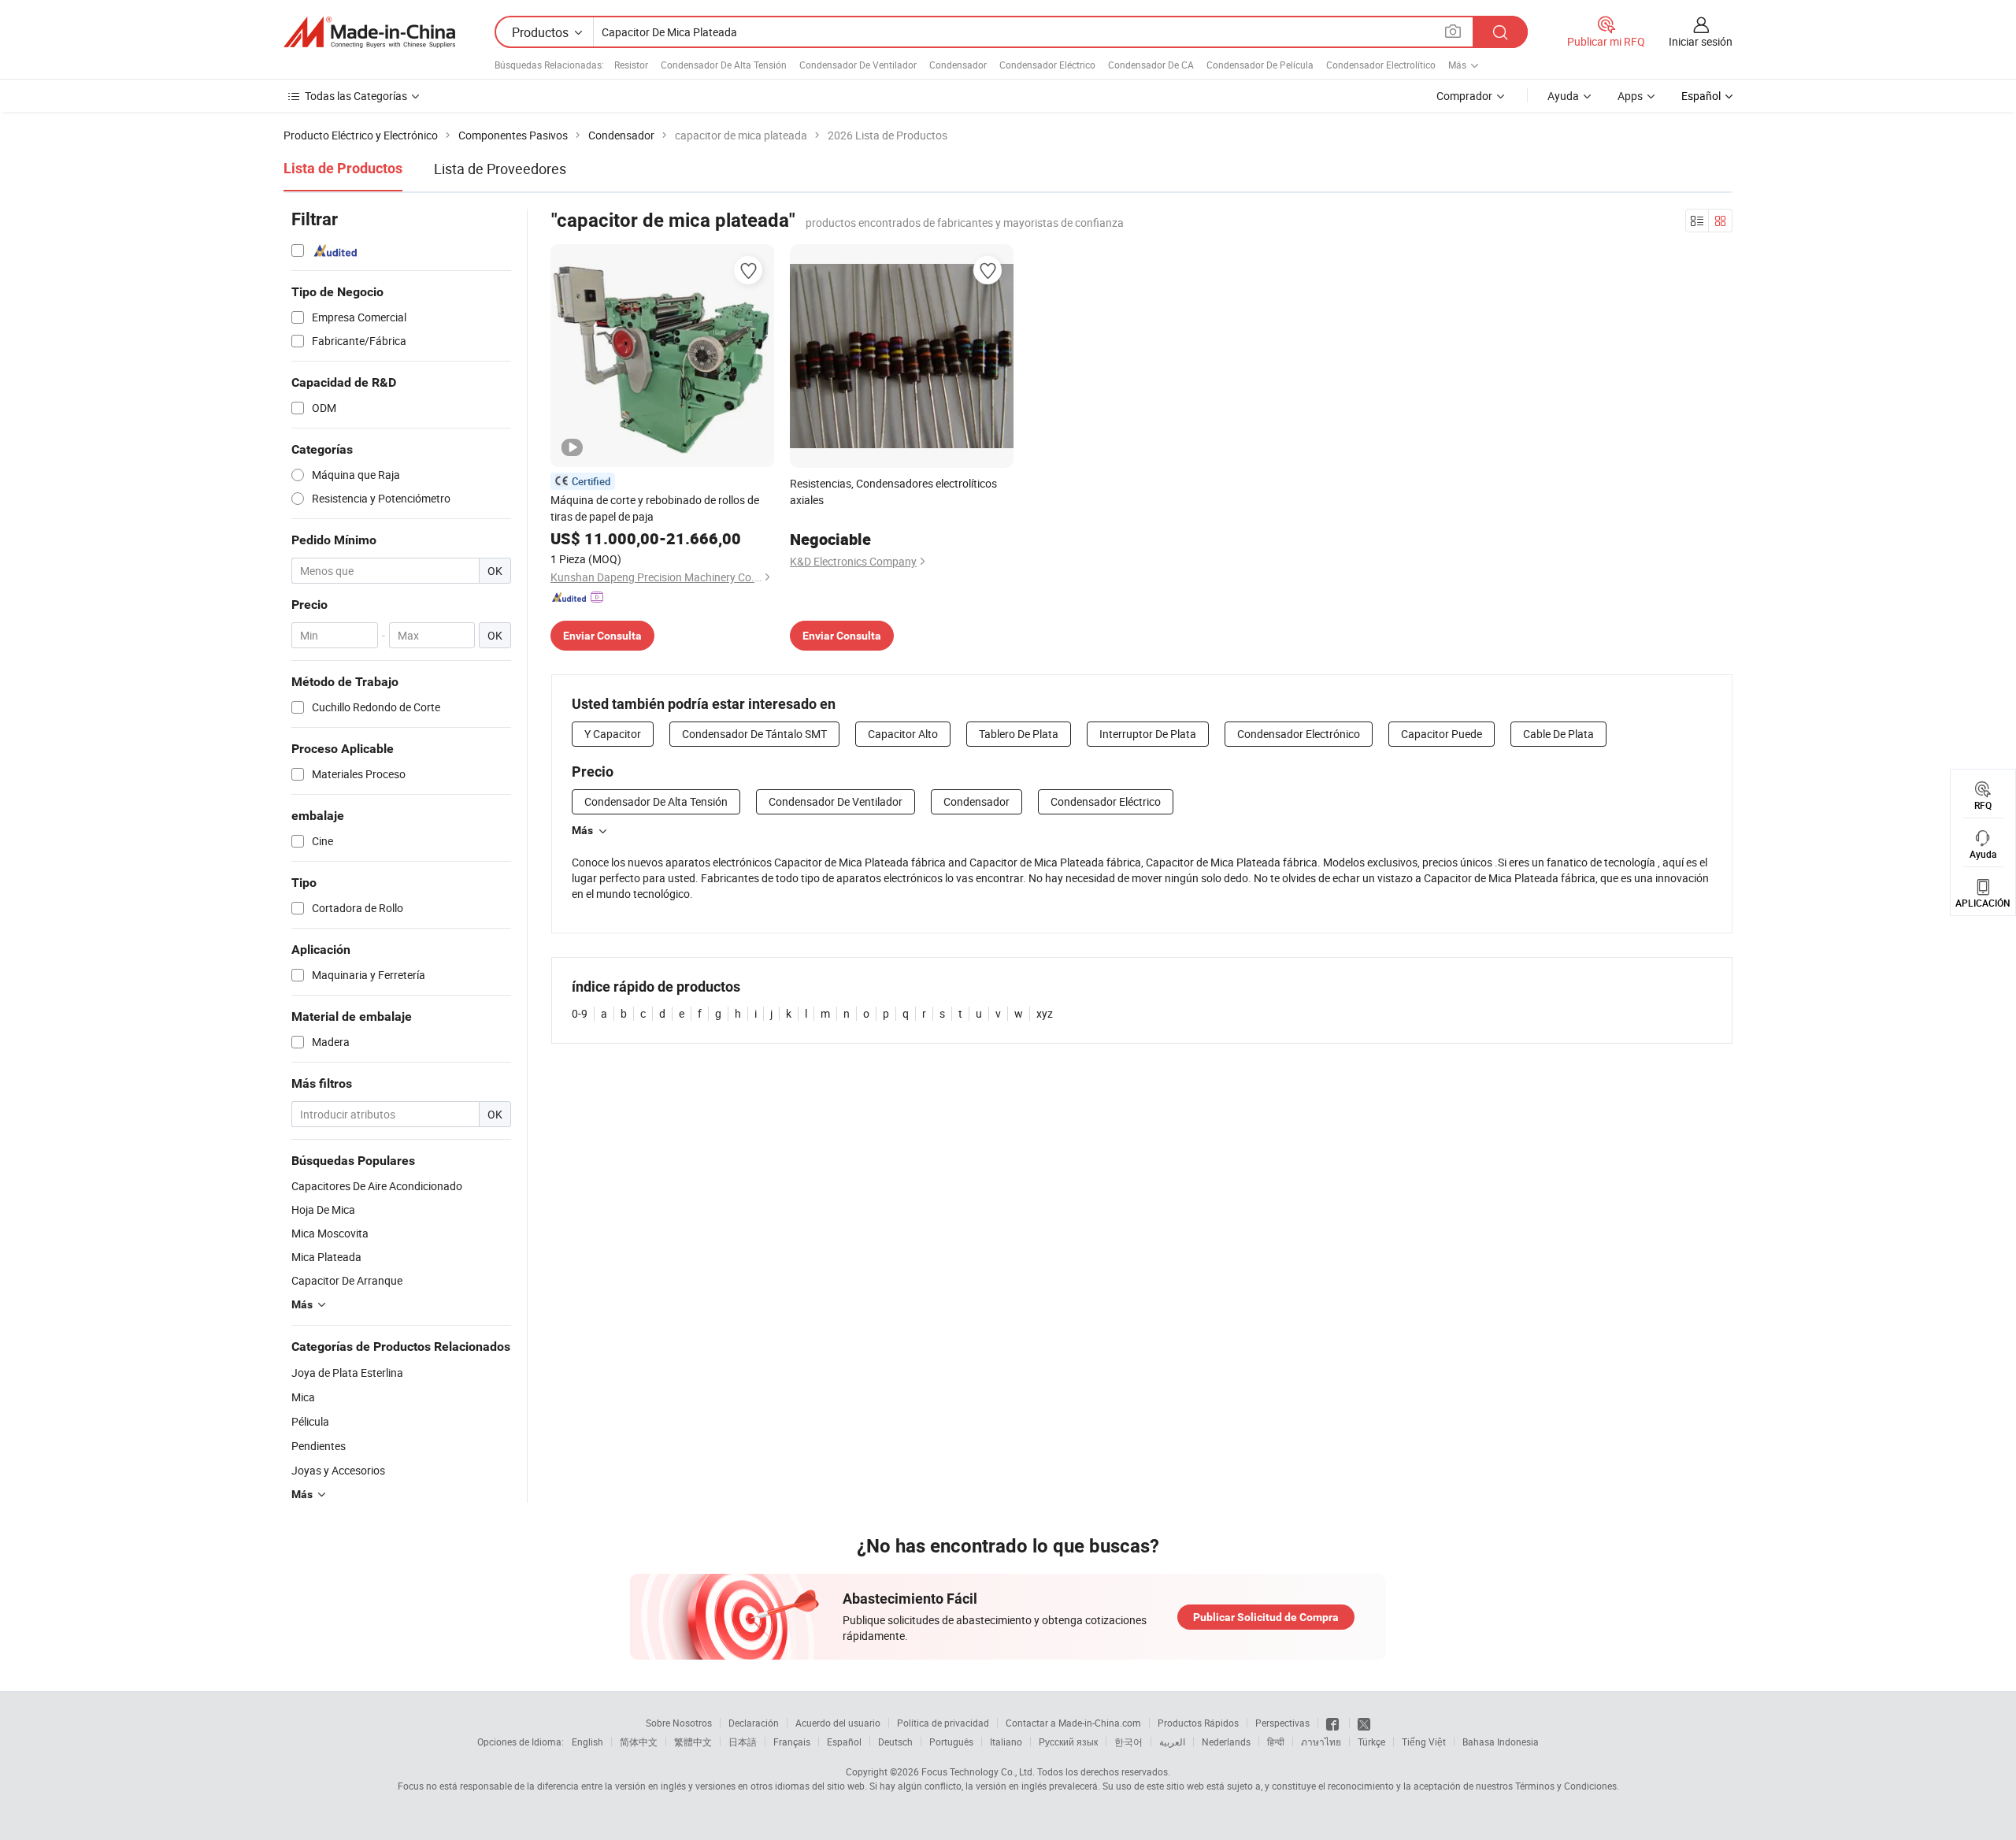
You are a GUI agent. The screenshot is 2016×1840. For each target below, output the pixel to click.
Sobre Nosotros (679, 1723)
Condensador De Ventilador (858, 65)
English (587, 1742)
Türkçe (1371, 1742)
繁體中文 (693, 1742)
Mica (303, 1397)
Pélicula (310, 1421)
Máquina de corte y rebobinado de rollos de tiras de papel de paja (655, 508)
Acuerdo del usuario (838, 1723)
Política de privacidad (943, 1723)
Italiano (1006, 1742)
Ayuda (1563, 96)
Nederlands (1226, 1742)
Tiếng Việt (1424, 1742)
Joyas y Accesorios (338, 1470)
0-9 (580, 1013)
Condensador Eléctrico (1047, 65)
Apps (1630, 96)
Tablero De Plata (1019, 734)
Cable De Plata (1558, 734)
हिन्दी (1276, 1742)
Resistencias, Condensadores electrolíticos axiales (893, 492)
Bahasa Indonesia (1501, 1742)
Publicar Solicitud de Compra (1266, 1617)
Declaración (754, 1723)
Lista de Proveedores (500, 169)
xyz (1045, 1013)
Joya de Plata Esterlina (347, 1373)
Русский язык (1068, 1742)
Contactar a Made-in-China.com (1073, 1723)
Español (844, 1742)
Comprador (1464, 96)
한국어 (1128, 1742)
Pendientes (319, 1446)
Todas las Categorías (356, 96)
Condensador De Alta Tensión (724, 65)
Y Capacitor (613, 734)
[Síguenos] (1334, 1723)
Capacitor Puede (1442, 734)
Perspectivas (1282, 1723)
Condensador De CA (1151, 65)
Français (792, 1742)
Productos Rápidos (1198, 1723)
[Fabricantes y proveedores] (369, 32)
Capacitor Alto (903, 734)
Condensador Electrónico (1299, 734)
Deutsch (895, 1742)
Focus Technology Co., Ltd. (978, 1771)
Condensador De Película (1260, 65)
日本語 (743, 1742)
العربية (1172, 1742)
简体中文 (639, 1742)
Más (582, 830)
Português (951, 1742)
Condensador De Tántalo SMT (754, 734)
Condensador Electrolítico (1381, 65)
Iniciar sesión (1701, 41)
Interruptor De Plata (1148, 734)
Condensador (958, 65)
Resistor (631, 65)
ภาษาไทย (1321, 1742)
